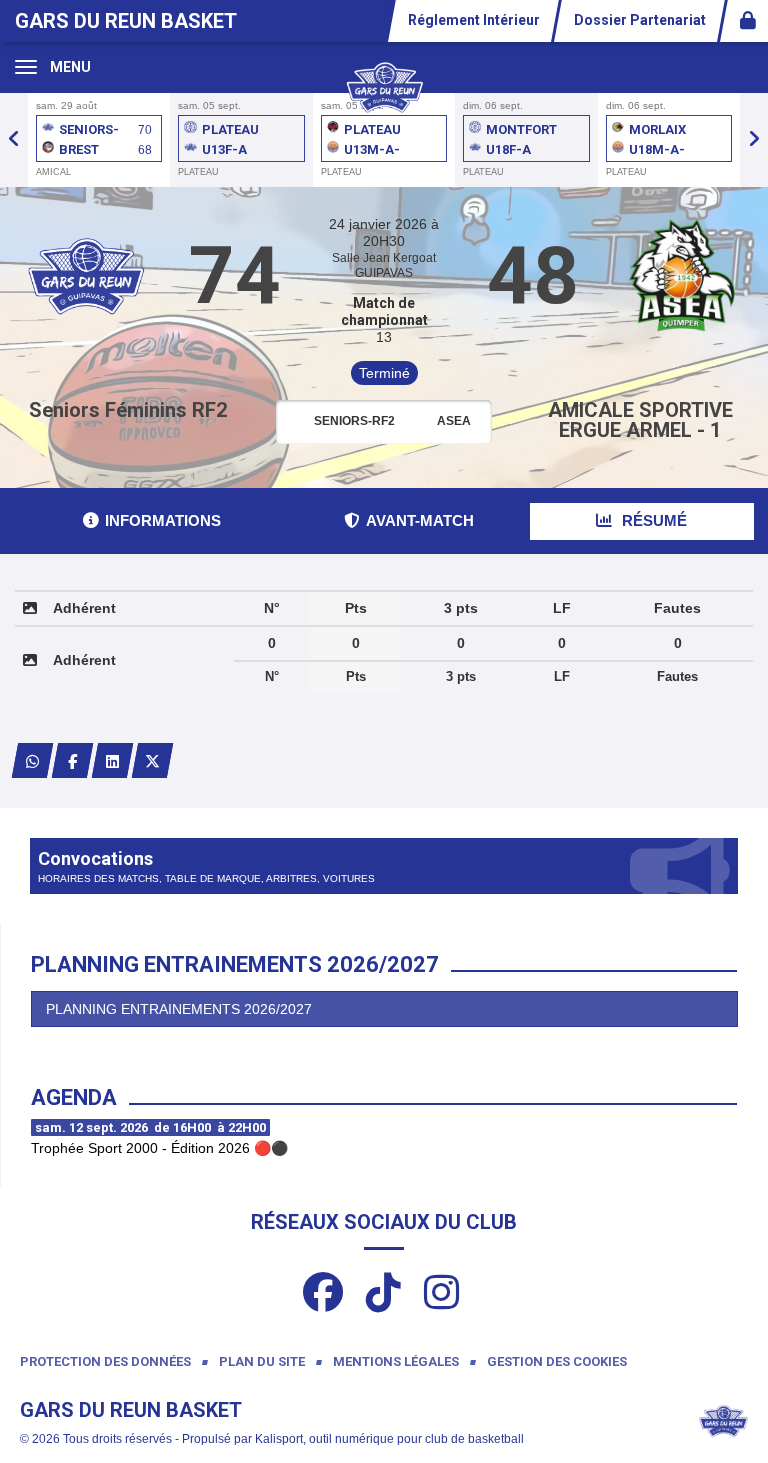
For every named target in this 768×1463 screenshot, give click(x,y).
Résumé (652, 520)
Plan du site (262, 1361)
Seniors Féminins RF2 (128, 410)
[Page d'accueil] (384, 86)
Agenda (74, 1097)
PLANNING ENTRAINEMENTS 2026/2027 (179, 1009)
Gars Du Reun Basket (126, 21)
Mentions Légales (396, 1361)
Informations (163, 520)
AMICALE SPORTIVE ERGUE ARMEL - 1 (640, 420)
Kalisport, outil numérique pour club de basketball (389, 1439)
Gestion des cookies (557, 1361)
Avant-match (420, 520)
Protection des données (105, 1361)
